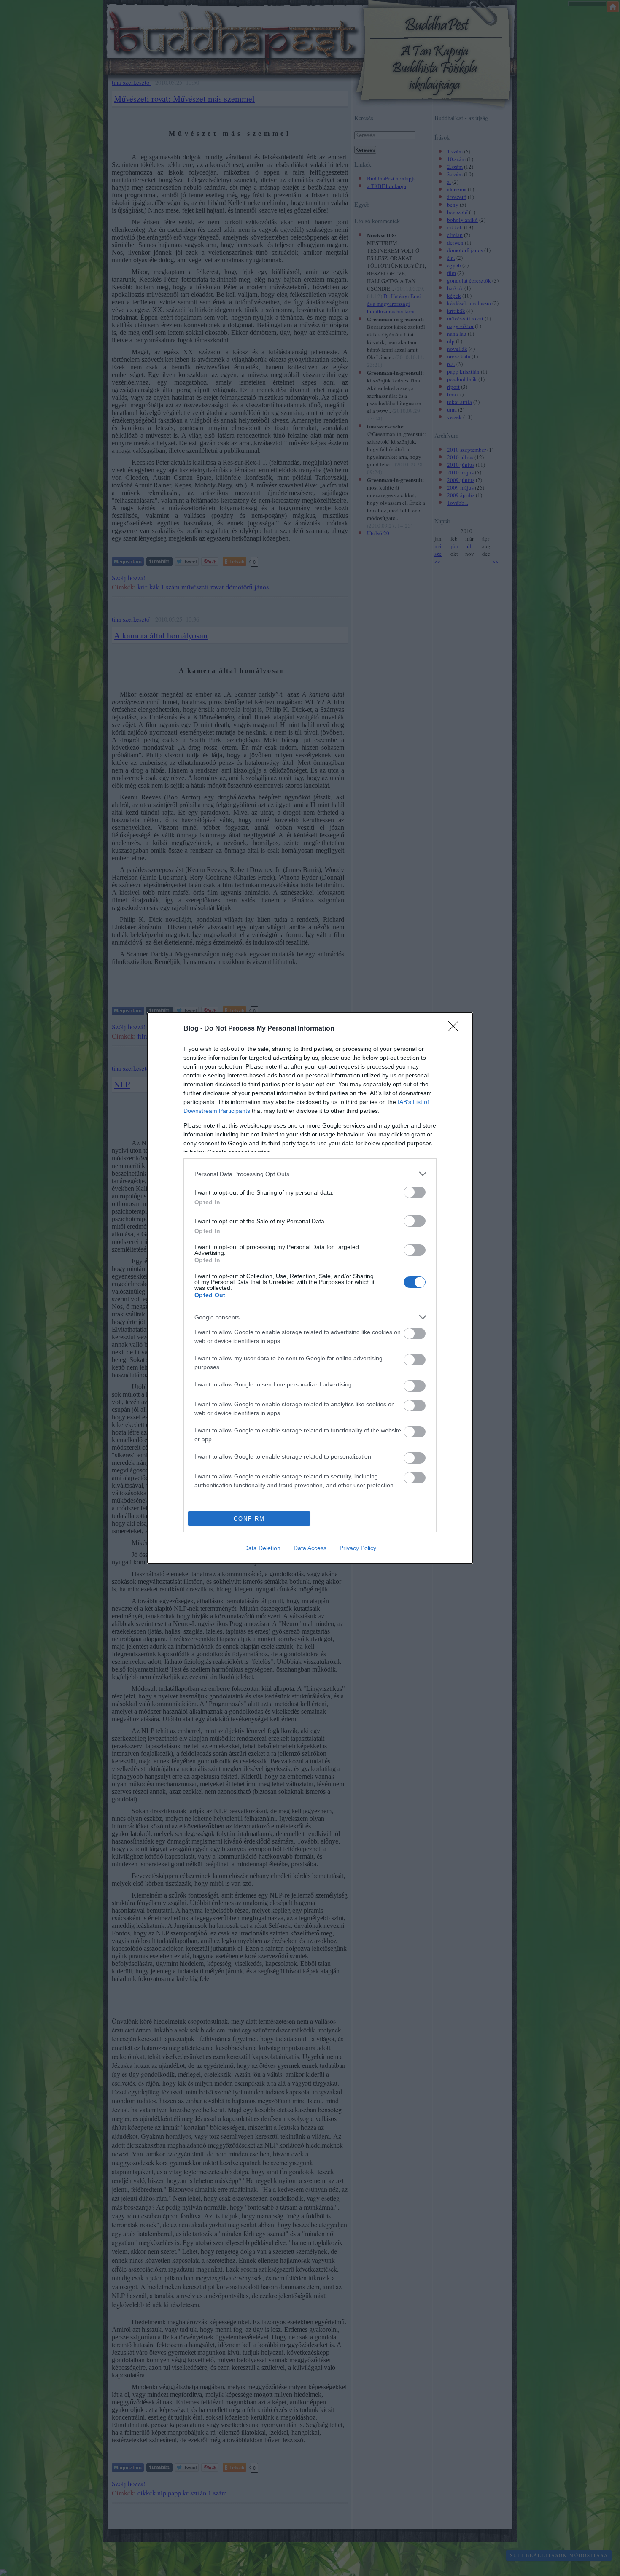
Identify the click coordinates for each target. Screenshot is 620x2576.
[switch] (415, 1192)
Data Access (310, 1548)
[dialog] (310, 1288)
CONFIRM (249, 1519)
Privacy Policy (358, 1548)
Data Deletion (262, 1548)
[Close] (456, 1029)
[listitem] (310, 1174)
